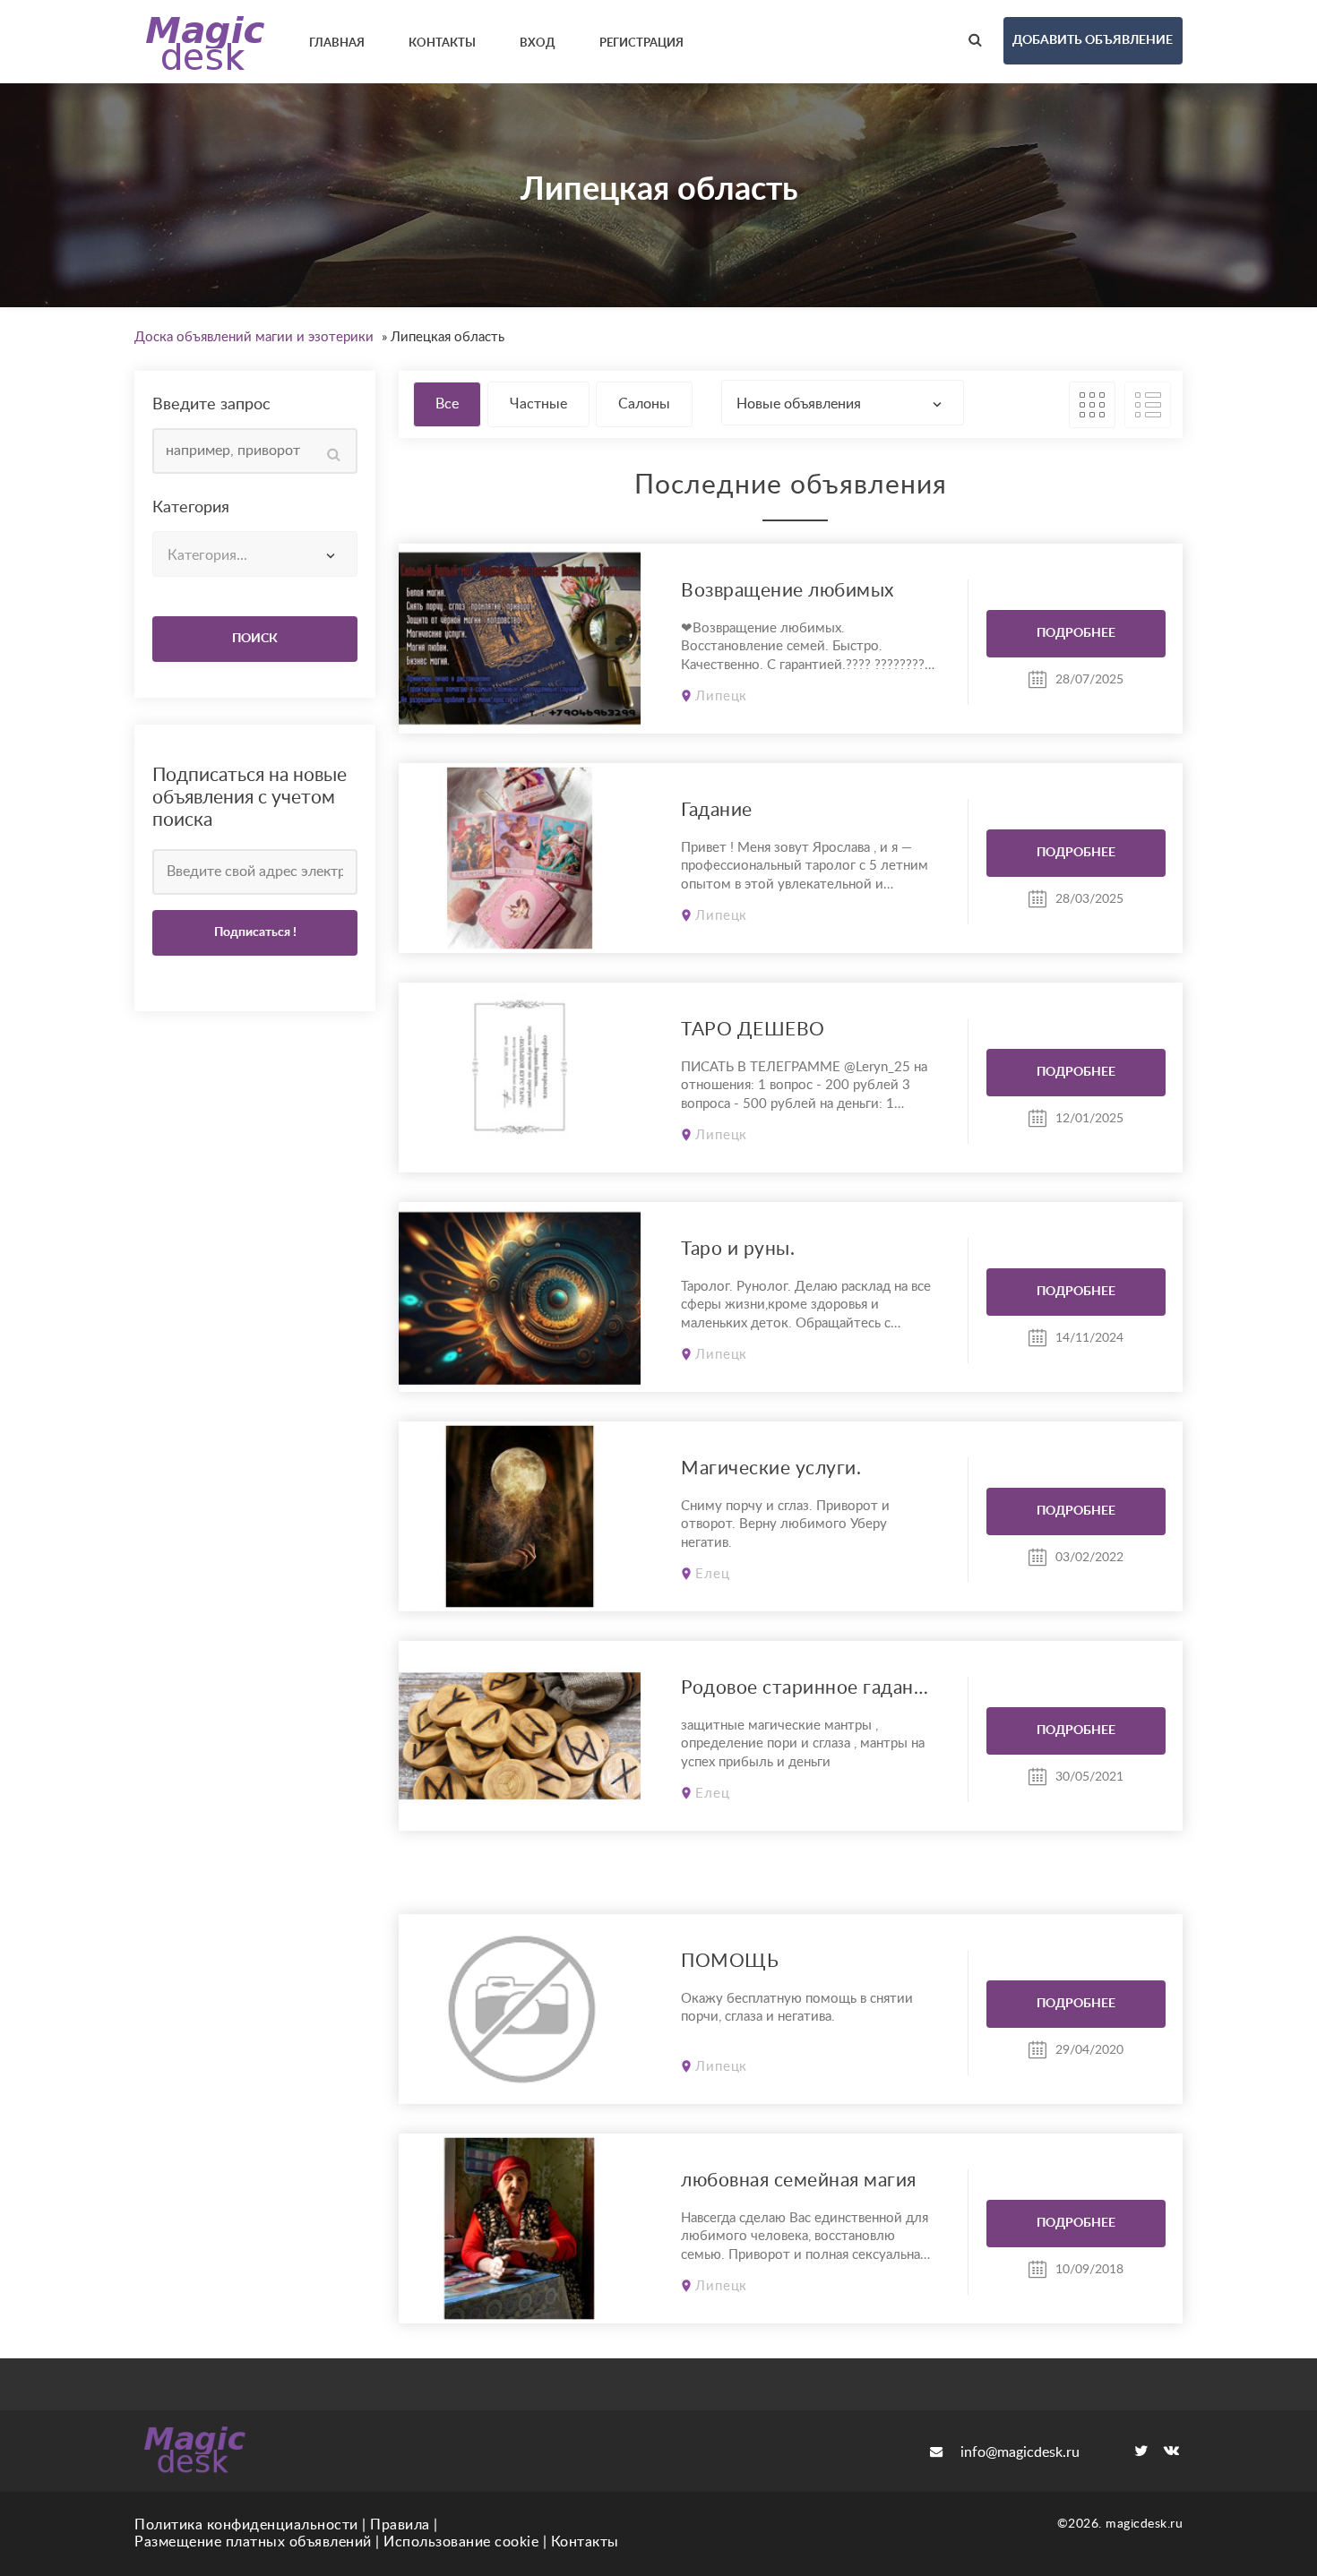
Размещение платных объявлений (253, 2542)
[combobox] (255, 554)
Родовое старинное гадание (808, 1688)
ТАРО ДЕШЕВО (753, 1030)
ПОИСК (255, 639)
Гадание (717, 810)
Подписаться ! (255, 932)
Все (447, 404)
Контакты (585, 2542)
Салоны (644, 404)
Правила (400, 2525)
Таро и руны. (738, 1249)
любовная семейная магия (799, 2181)
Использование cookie (461, 2542)
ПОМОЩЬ (730, 1961)
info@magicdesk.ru (1020, 2452)
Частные (538, 404)
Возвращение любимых (788, 591)
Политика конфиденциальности (246, 2525)
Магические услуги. (771, 1468)
